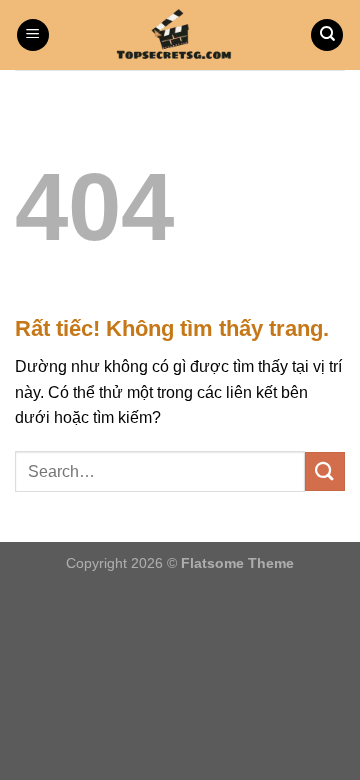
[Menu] (33, 35)
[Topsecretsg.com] (180, 35)
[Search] (327, 35)
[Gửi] (325, 471)
